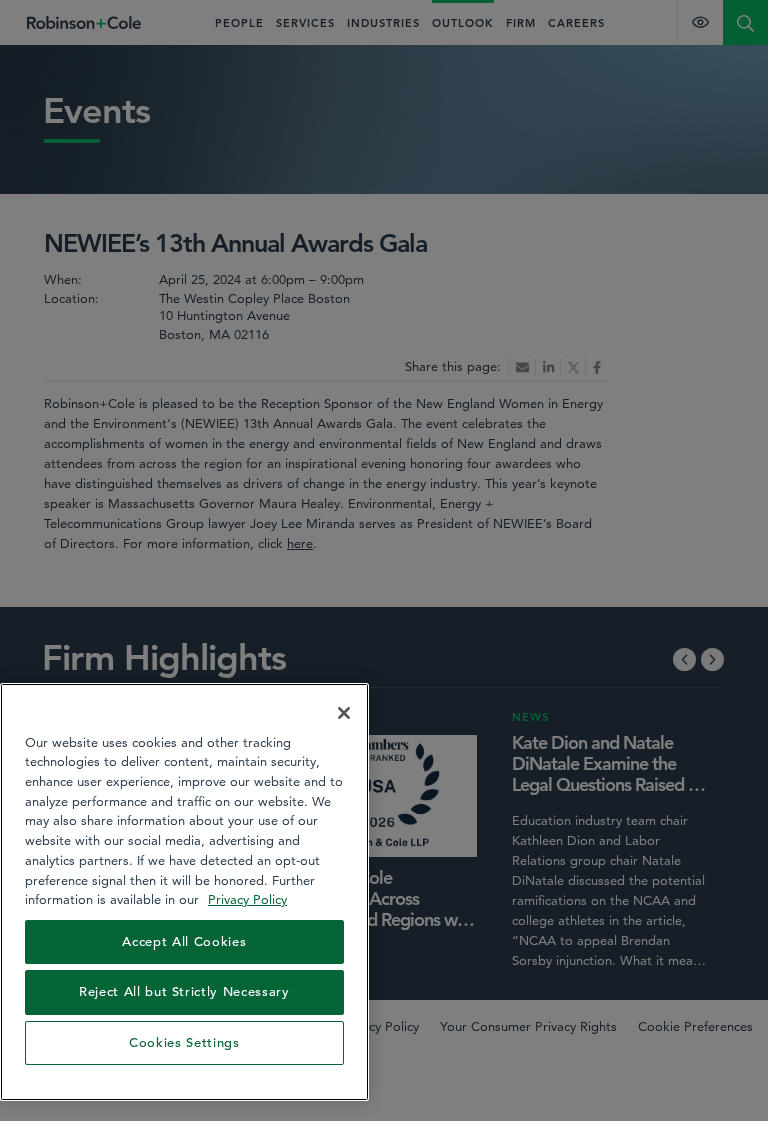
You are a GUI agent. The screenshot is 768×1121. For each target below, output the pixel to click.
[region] (184, 892)
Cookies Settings (184, 1042)
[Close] (344, 713)
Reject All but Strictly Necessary (184, 991)
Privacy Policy (247, 899)
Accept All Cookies (184, 941)
